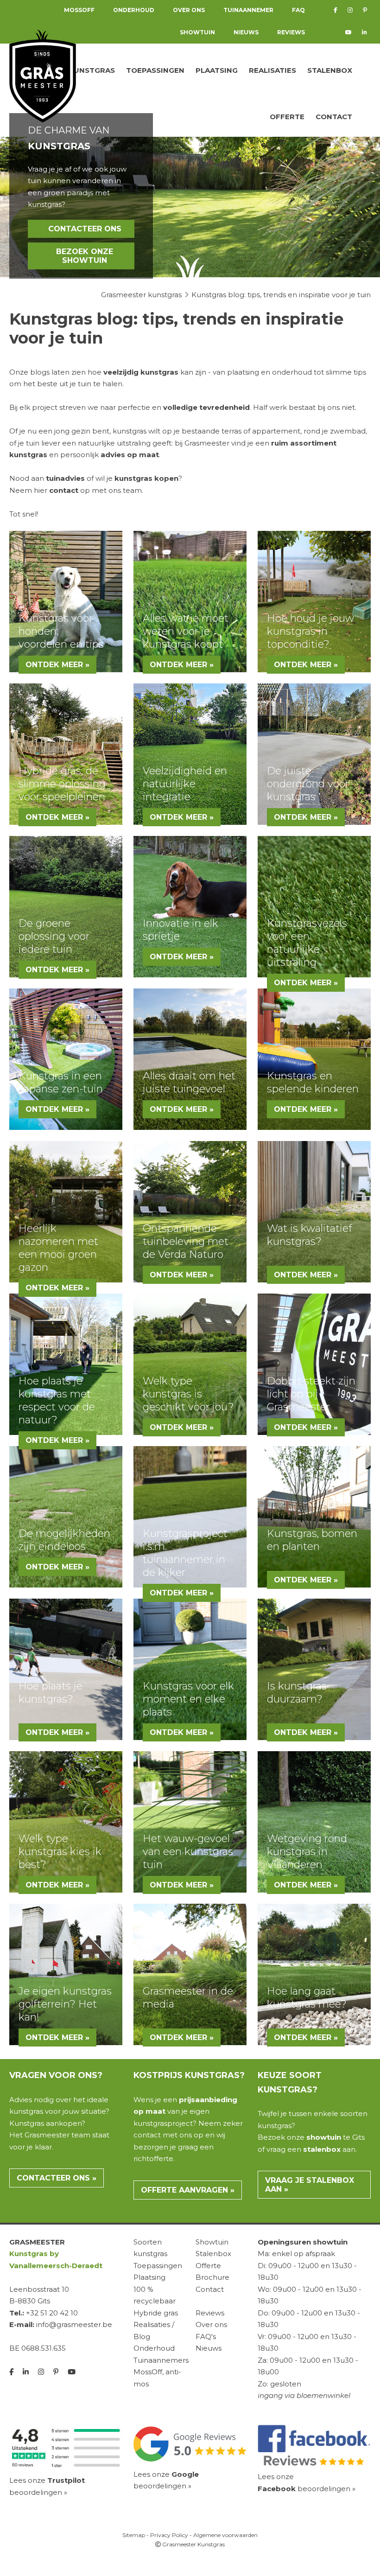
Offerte (287, 117)
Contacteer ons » (57, 2178)
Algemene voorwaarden (225, 2535)
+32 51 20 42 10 (52, 2313)
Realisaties (272, 70)
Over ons (211, 2324)
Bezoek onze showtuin (85, 256)
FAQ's (206, 2337)
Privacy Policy (169, 2535)
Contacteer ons (85, 229)
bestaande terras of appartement (241, 431)
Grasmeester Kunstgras (193, 2544)
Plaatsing (217, 70)
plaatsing (244, 372)
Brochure (212, 2277)
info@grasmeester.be (74, 2324)
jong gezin (72, 431)
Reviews (291, 32)
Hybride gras (156, 2313)
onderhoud (293, 372)
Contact (334, 117)
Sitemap (134, 2535)
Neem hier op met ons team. (76, 490)
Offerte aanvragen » (188, 2190)
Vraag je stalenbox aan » (310, 2185)
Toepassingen (155, 70)
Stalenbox (330, 70)
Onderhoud (154, 2348)
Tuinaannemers (161, 2360)
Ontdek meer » (57, 665)
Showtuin (197, 32)
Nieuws (246, 32)
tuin (34, 443)
